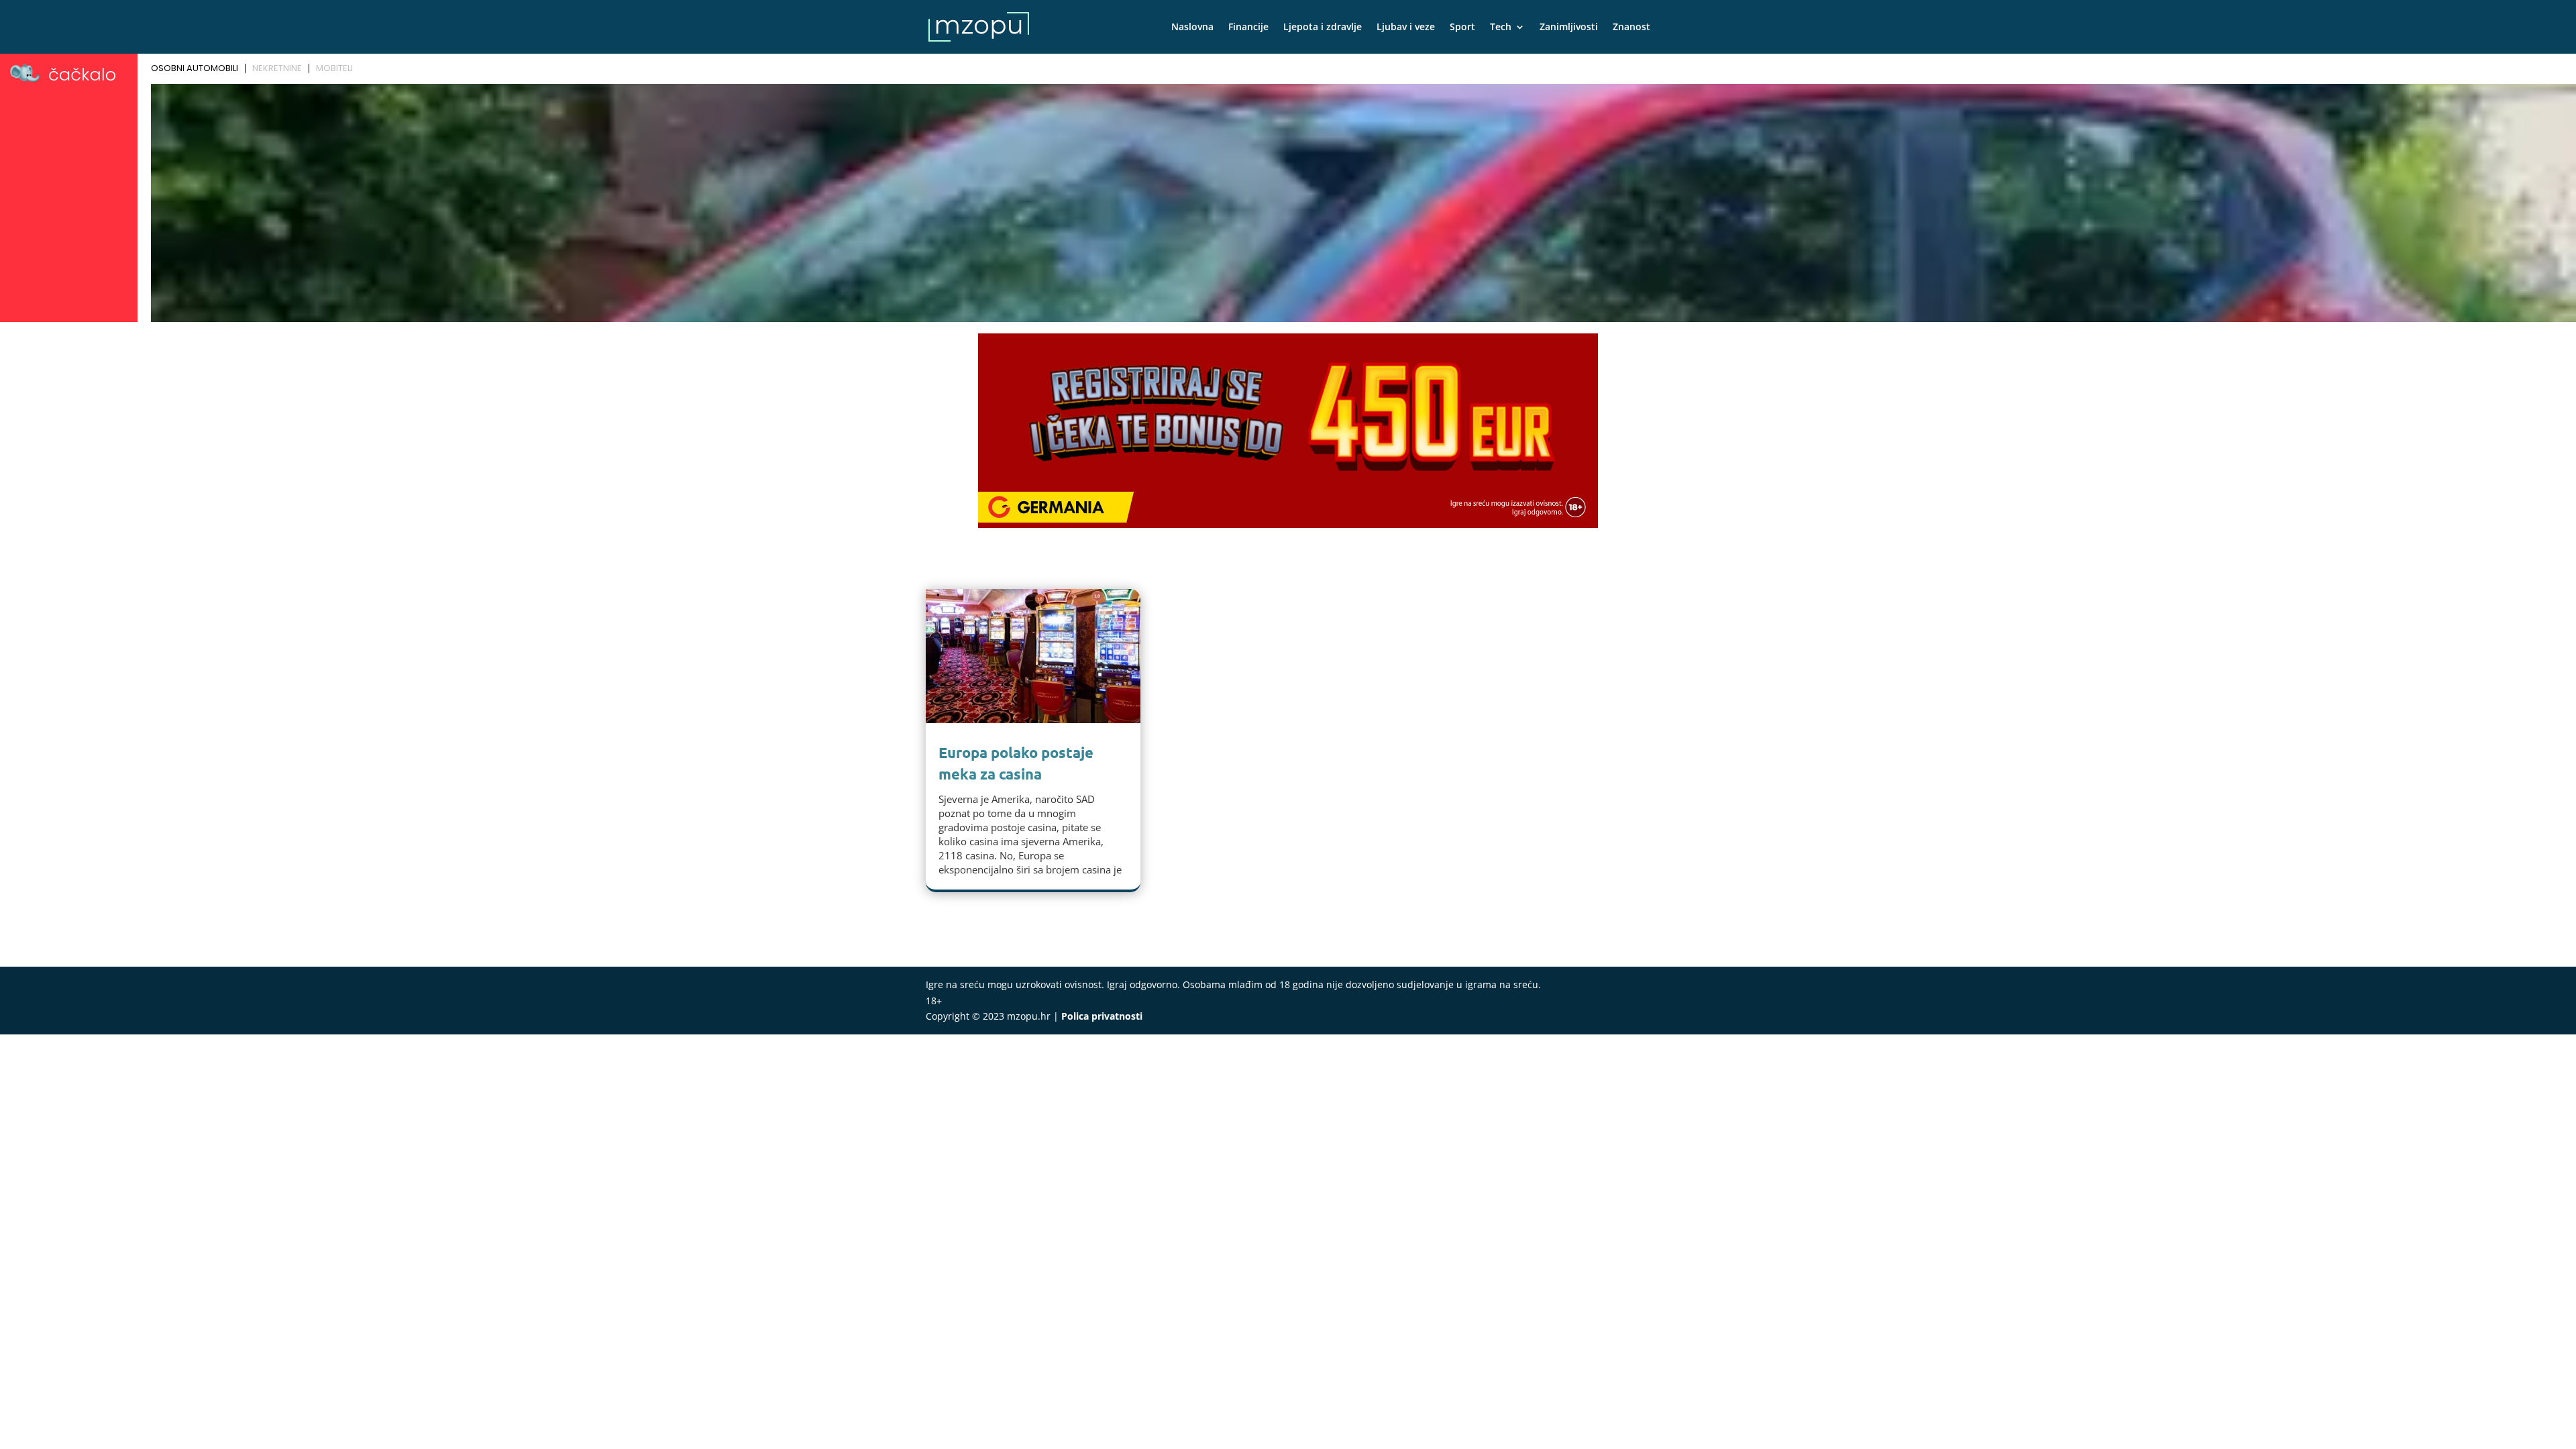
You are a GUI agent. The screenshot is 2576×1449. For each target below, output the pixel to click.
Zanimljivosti (1569, 28)
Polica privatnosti (1102, 1016)
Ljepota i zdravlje (1323, 28)
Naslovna (1192, 28)
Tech (1501, 28)
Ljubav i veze (1406, 28)
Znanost (1631, 28)
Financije (1248, 28)
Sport (1462, 28)
